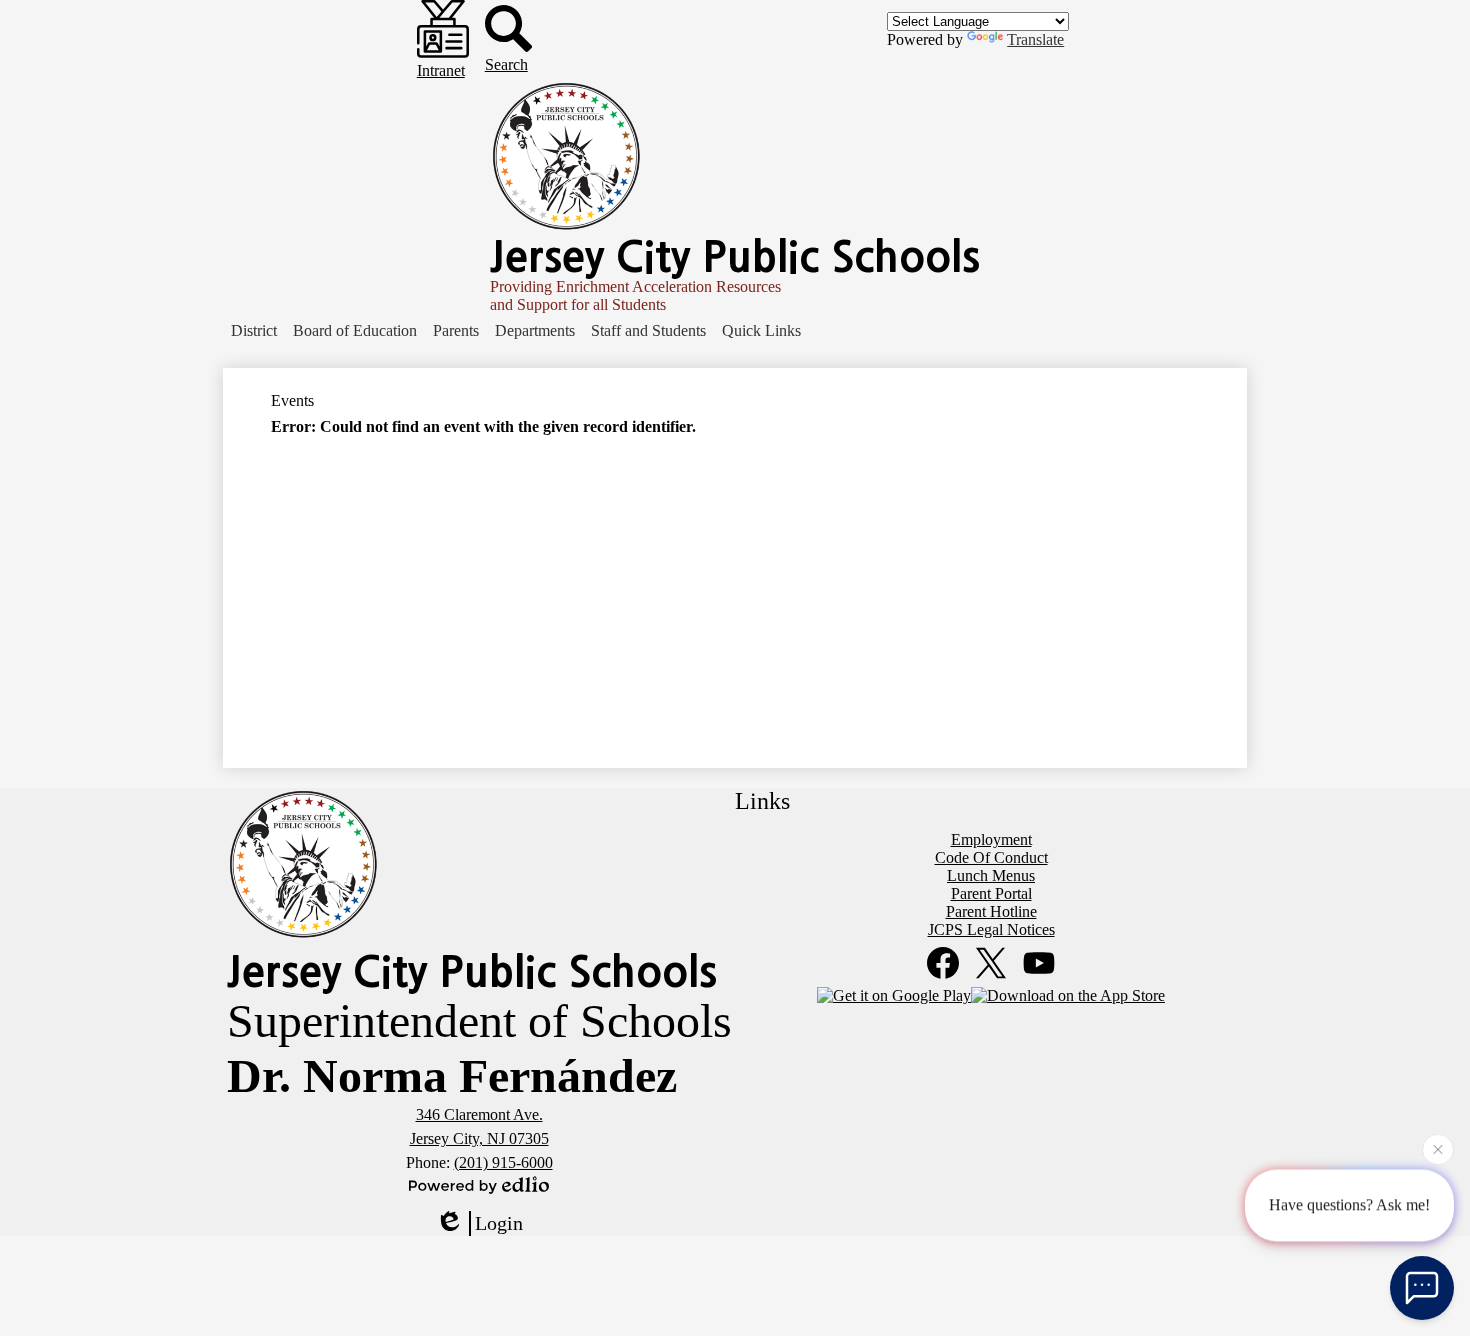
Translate (1035, 39)
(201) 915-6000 (503, 1162)
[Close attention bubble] (1438, 1148)
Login (499, 1223)
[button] (254, 331)
